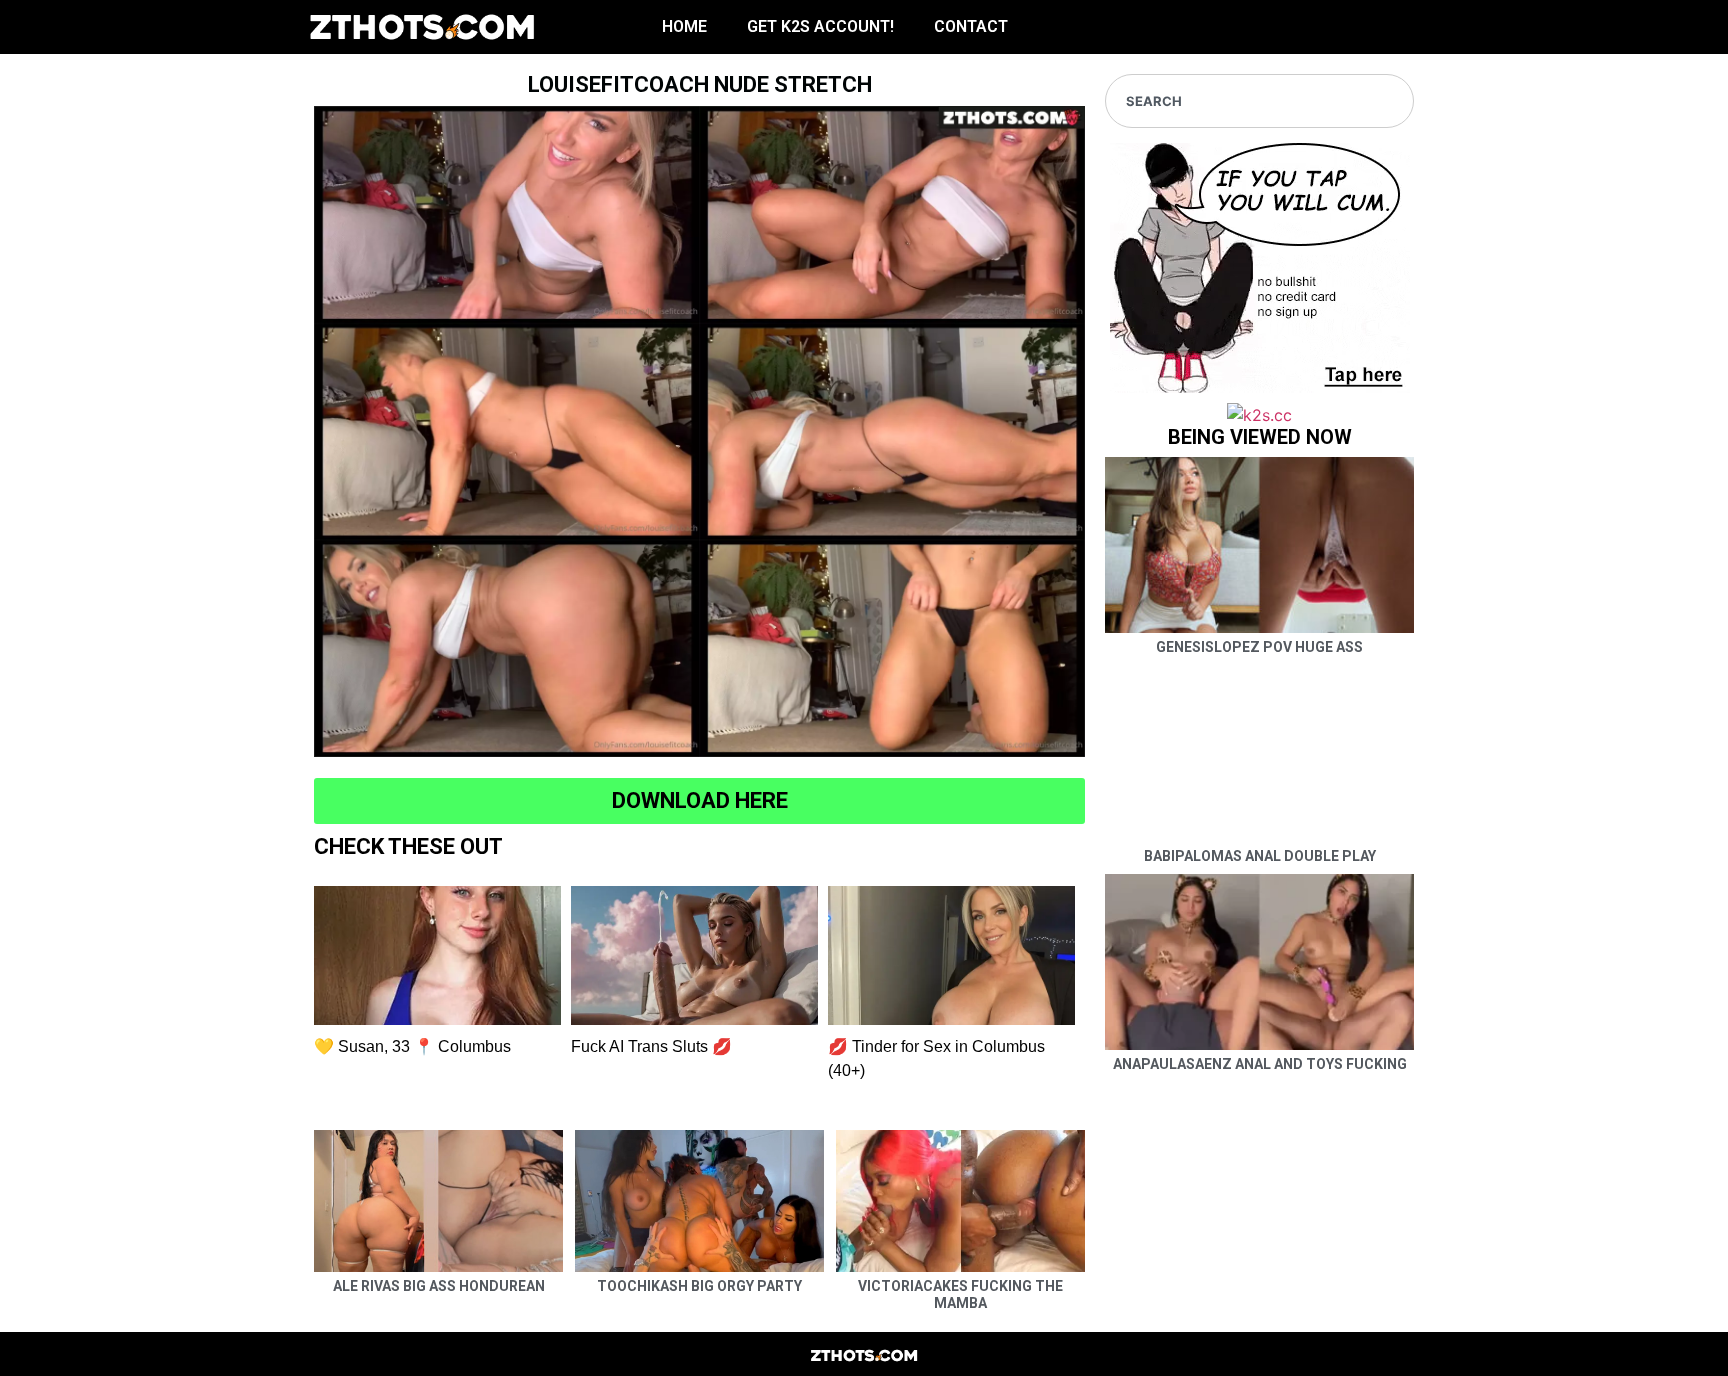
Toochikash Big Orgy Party (699, 1286)
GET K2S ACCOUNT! (820, 26)
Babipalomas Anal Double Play (1260, 856)
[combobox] (1259, 101)
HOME (684, 26)
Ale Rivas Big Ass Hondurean (439, 1286)
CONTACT (971, 26)
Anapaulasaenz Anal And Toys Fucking (1260, 1064)
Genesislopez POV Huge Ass (1259, 647)
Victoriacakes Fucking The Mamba (960, 1294)
